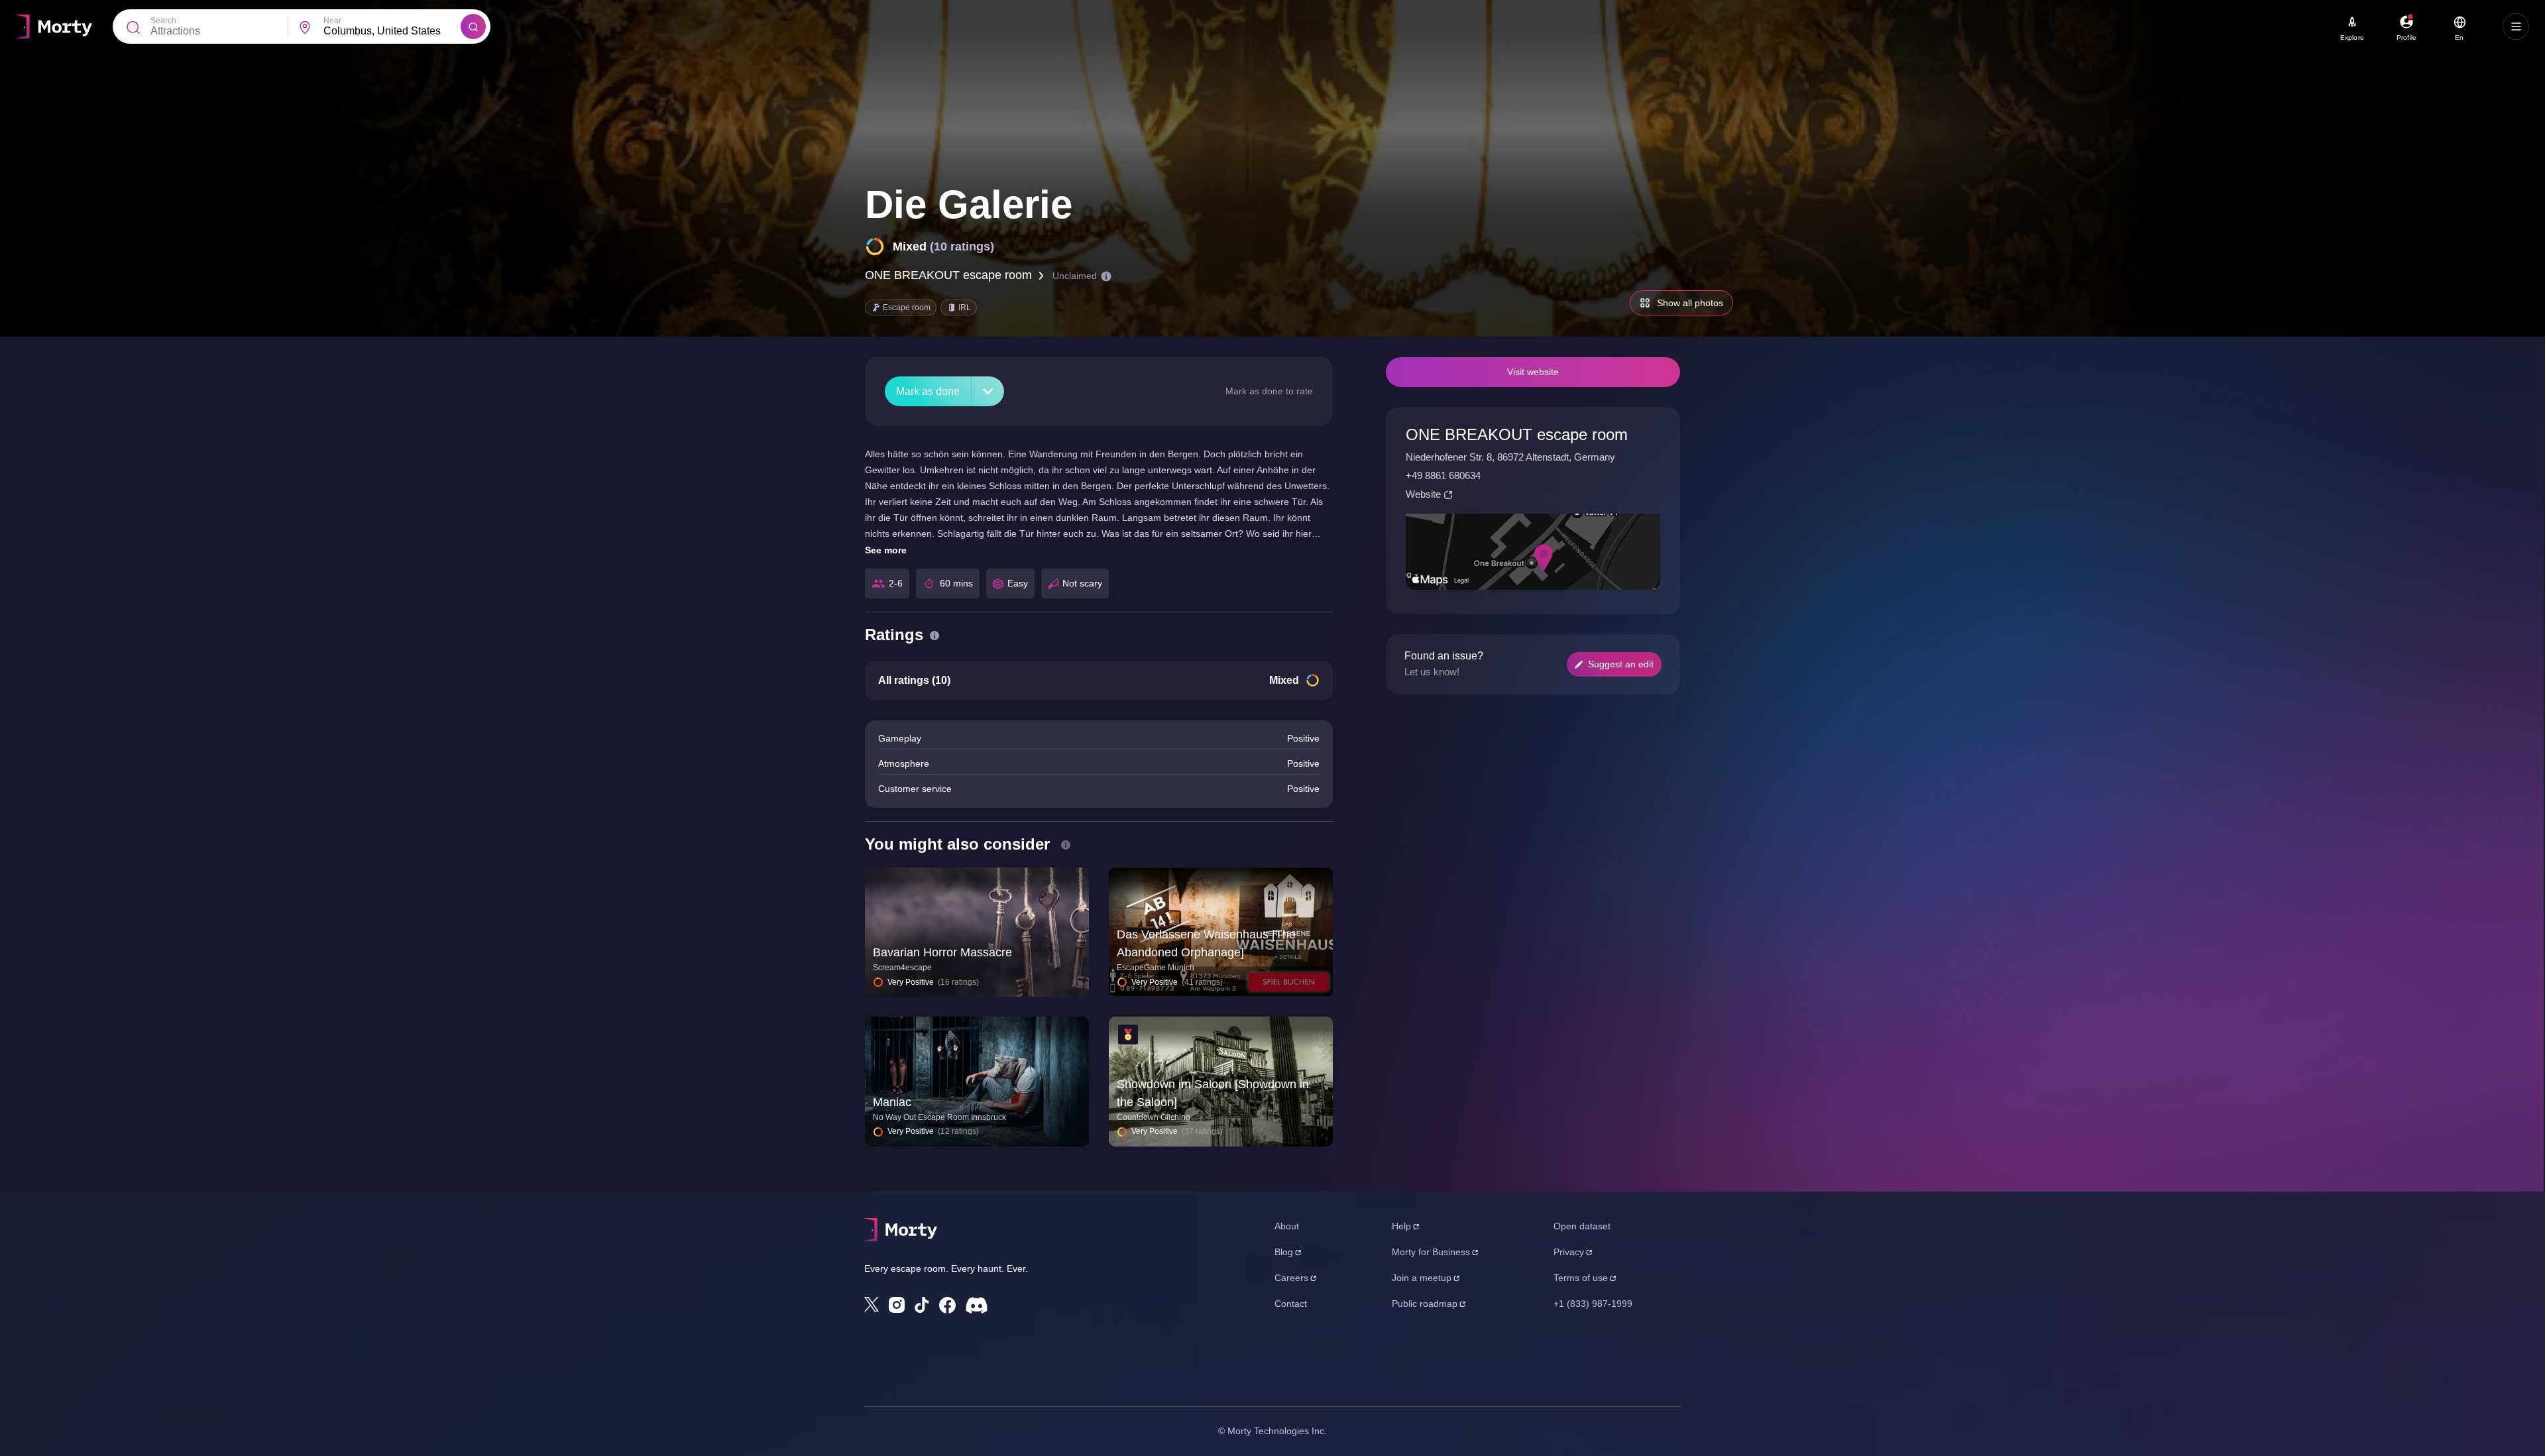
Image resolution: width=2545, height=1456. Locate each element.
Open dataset (1582, 1226)
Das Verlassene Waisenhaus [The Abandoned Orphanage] (1206, 943)
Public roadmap (1425, 1304)
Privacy (1569, 1252)
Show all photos (1690, 303)
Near (332, 21)
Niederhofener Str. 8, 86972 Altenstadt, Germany (1510, 457)
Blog (1284, 1252)
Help (1401, 1226)
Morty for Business (1431, 1252)
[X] (872, 1304)
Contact (1291, 1304)
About (1287, 1226)
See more (886, 550)
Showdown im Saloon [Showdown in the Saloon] (1213, 1093)
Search (163, 21)
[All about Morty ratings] (934, 636)
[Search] (473, 27)
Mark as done (928, 391)
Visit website (1533, 372)
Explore (2352, 37)
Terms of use (1581, 1278)
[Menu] (2516, 27)
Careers (1291, 1278)
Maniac (892, 1102)
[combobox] (392, 31)
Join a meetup (1422, 1278)
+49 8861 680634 (1443, 476)
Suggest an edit (1621, 664)
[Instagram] (897, 1305)
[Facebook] (947, 1305)
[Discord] (977, 1305)
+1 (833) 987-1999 (1593, 1304)
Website (1423, 494)
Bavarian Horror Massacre (942, 952)
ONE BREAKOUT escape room (948, 275)
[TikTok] (922, 1305)
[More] (988, 391)
